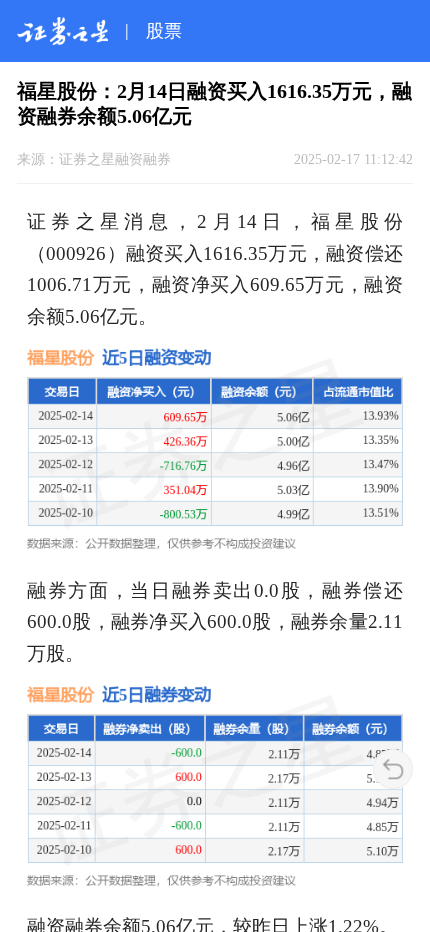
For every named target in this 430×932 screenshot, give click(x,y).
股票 (164, 31)
